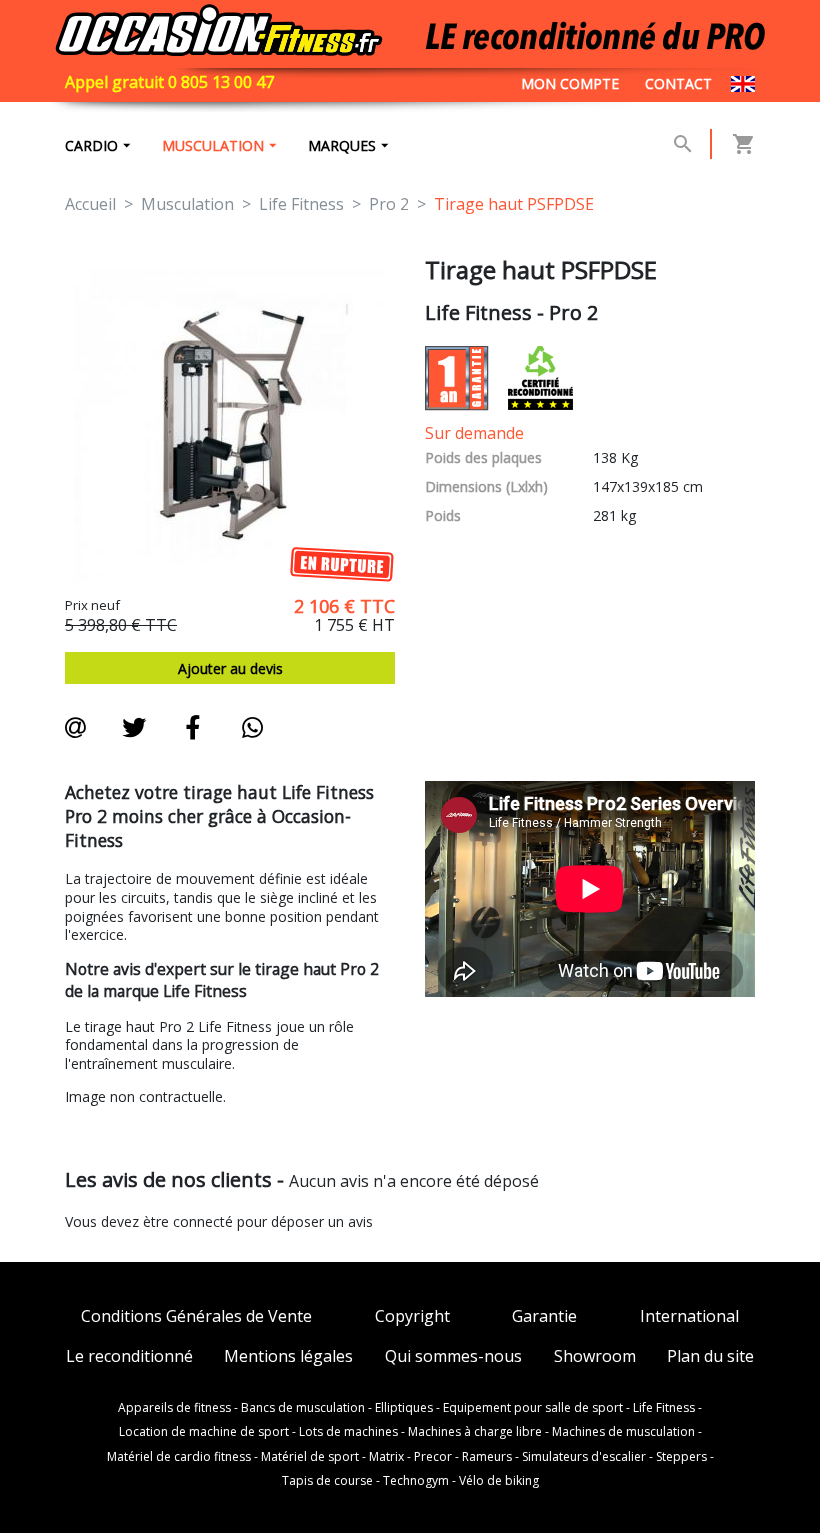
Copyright (412, 1316)
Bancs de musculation (303, 1408)
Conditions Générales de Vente (196, 1316)
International (689, 1316)
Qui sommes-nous (453, 1356)
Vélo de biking (499, 1481)
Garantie (544, 1316)
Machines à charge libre (475, 1432)
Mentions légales (288, 1356)
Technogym (416, 1481)
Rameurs (487, 1457)
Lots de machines (348, 1432)
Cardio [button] (91, 145)
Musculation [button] (213, 145)
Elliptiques (404, 1408)
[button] (683, 144)
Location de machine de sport (204, 1432)
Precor (433, 1457)
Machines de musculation (623, 1432)
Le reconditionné (129, 1356)
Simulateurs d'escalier (584, 1457)
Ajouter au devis (230, 668)
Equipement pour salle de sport (533, 1408)
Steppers (681, 1457)
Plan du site (710, 1356)
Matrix (386, 1457)
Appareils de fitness (174, 1408)
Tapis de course (327, 1481)
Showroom (595, 1356)
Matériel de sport (310, 1457)
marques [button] (342, 145)
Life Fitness (664, 1408)
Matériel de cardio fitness (179, 1457)
